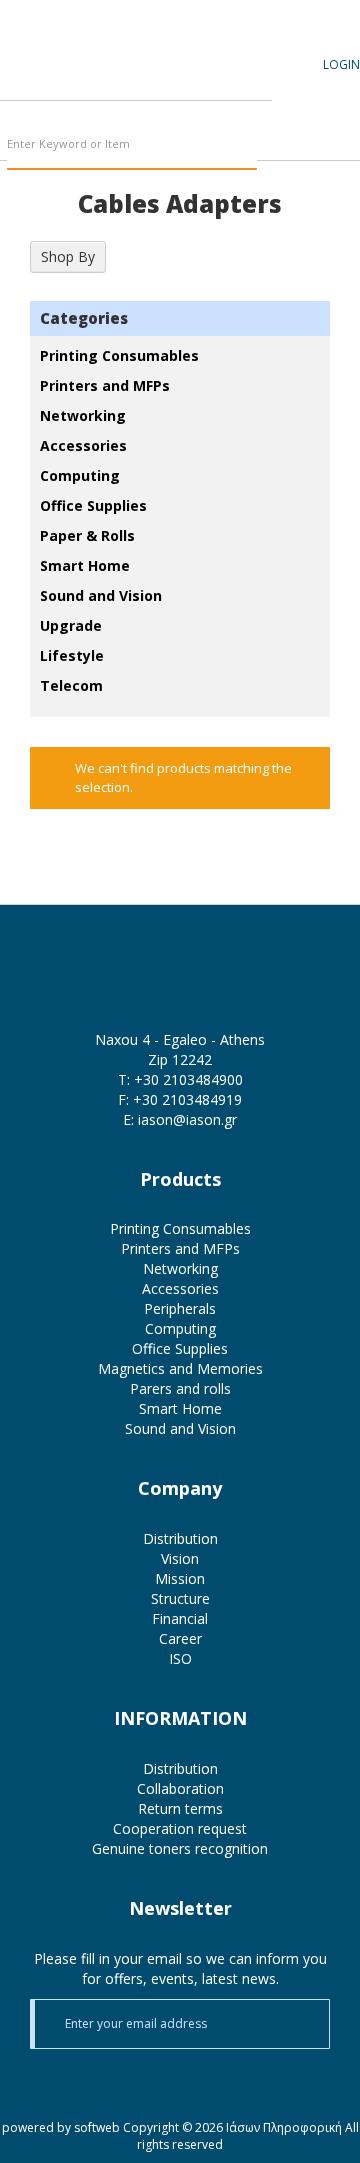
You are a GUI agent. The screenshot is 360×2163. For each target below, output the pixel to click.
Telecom (71, 685)
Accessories (83, 445)
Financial (180, 1618)
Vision (180, 1558)
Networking (83, 415)
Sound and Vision (101, 595)
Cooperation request (180, 1828)
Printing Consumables (119, 355)
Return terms (180, 1808)
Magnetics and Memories (180, 1368)
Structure (180, 1598)
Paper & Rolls (87, 535)
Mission (180, 1578)
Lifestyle (72, 655)
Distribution (180, 1538)
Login (341, 64)
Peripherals (180, 1308)
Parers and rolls (180, 1388)
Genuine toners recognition (180, 1848)
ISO (180, 1658)
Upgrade (71, 625)
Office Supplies (93, 505)
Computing (80, 475)
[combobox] (132, 145)
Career (180, 1638)
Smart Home (85, 565)
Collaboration (180, 1788)
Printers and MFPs (105, 385)
